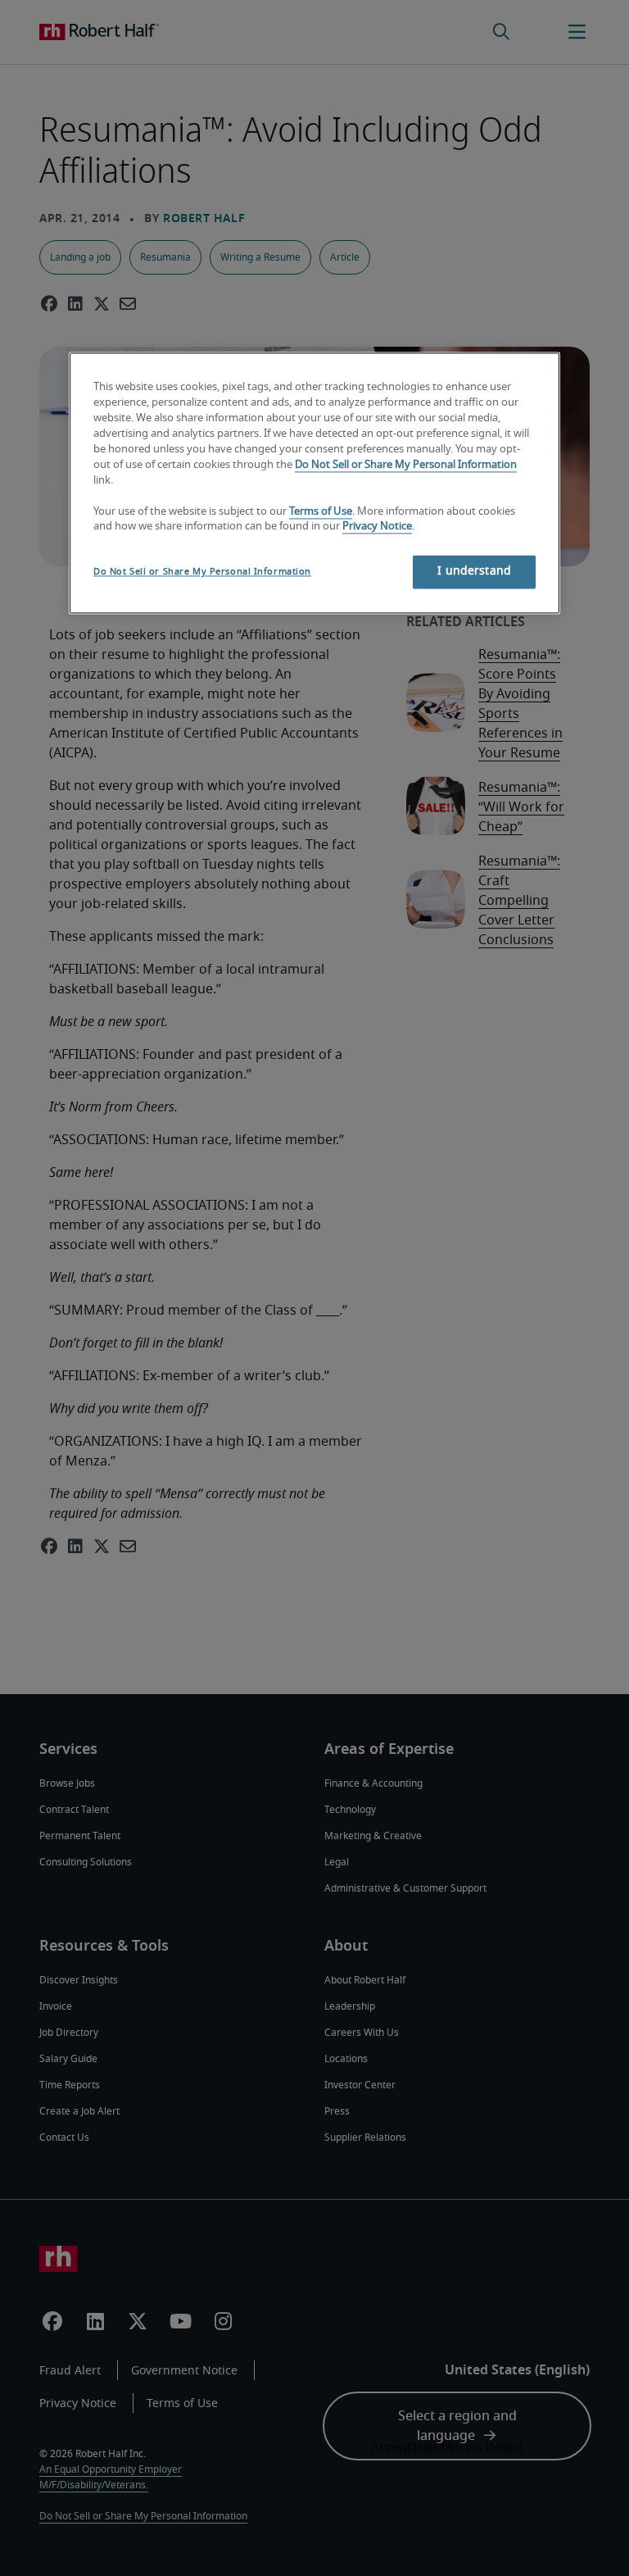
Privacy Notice (377, 527)
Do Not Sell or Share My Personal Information (406, 465)
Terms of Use (321, 512)
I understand (474, 572)
